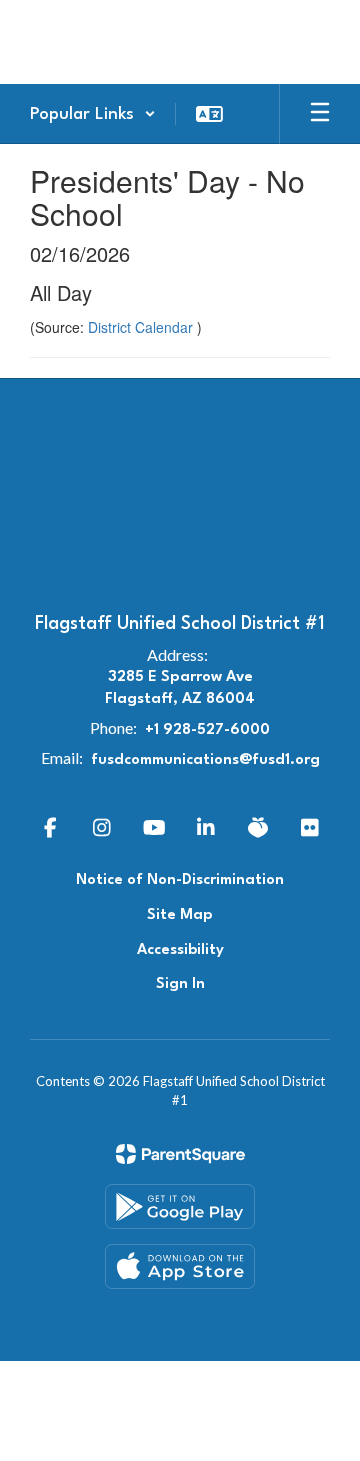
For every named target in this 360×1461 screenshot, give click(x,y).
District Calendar (142, 327)
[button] (93, 114)
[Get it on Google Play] (180, 1206)
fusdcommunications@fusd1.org (205, 760)
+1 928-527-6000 (207, 730)
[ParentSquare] (180, 1154)
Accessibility (180, 950)
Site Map (180, 915)
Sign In (180, 984)
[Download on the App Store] (180, 1266)
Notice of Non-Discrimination (180, 880)
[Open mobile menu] (320, 114)
